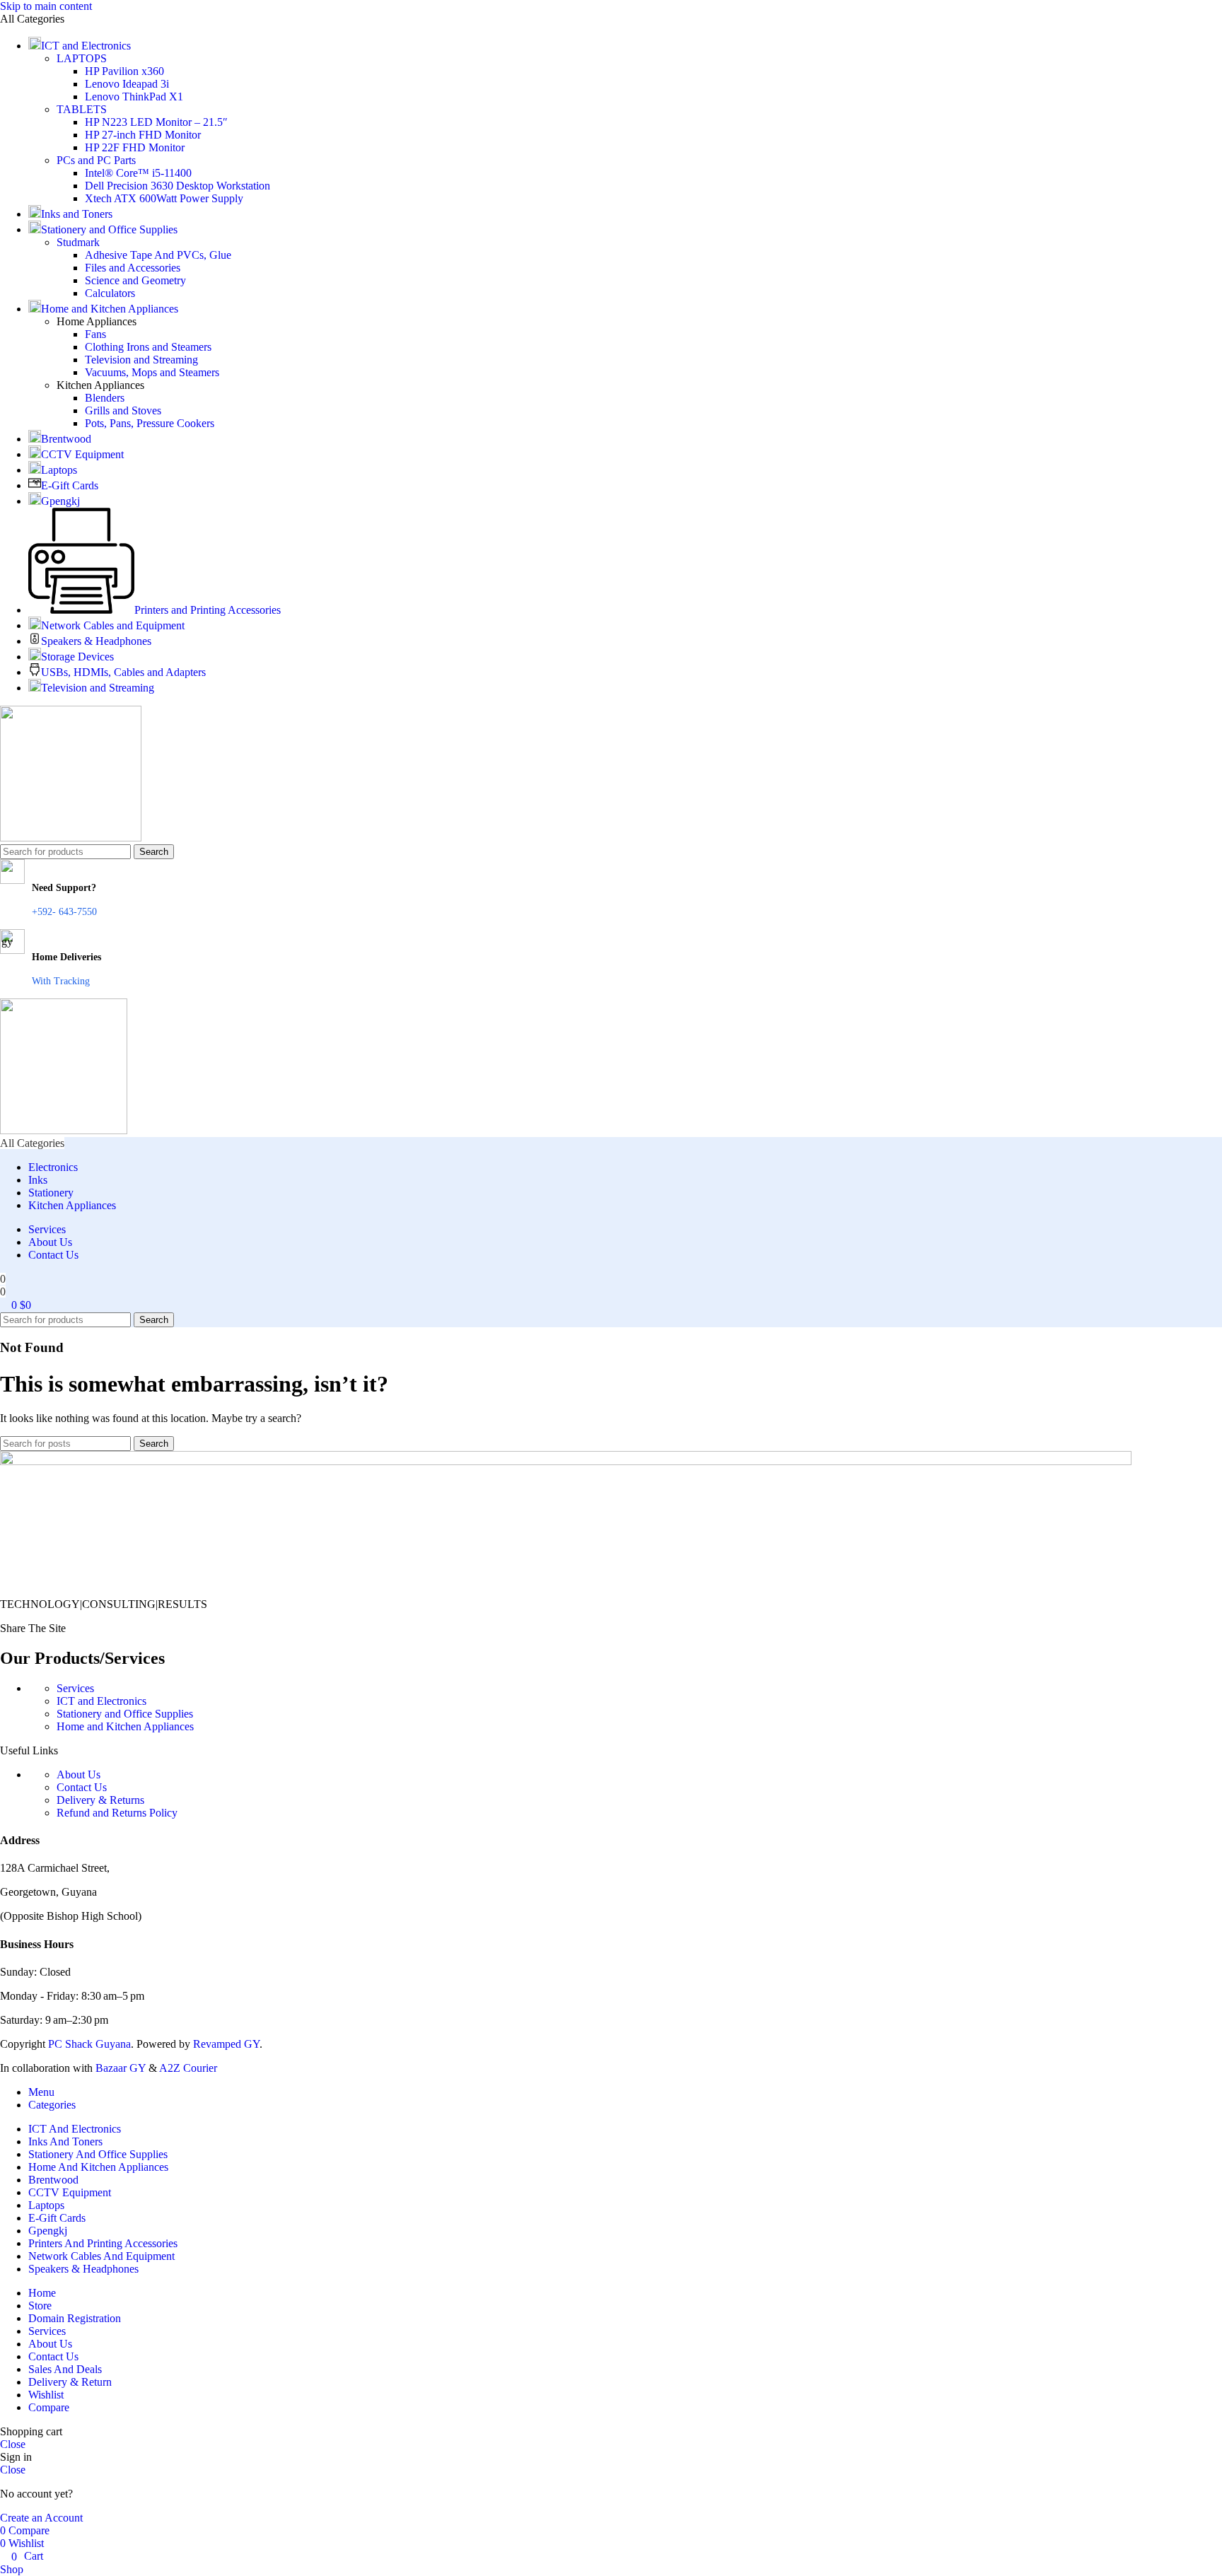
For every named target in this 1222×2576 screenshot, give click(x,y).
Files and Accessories (133, 268)
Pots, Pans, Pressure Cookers (150, 423)
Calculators (110, 293)
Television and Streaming (141, 360)
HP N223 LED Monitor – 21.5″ (156, 122)
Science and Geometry (135, 280)
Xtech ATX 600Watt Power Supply (164, 198)
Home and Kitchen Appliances (125, 1726)
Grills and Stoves (123, 410)
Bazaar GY (121, 2068)
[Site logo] (71, 838)
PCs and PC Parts (96, 160)
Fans (95, 334)
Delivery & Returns (100, 1800)
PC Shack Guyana (89, 2044)
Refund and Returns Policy (117, 1813)
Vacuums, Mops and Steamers (152, 372)
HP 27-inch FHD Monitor (143, 135)
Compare (49, 2407)
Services (75, 1688)
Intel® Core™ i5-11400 (138, 173)
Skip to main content (46, 6)
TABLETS (82, 109)
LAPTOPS (82, 58)
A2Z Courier (188, 2068)
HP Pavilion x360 (124, 71)
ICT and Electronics (101, 1701)
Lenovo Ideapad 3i (127, 84)
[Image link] (566, 1461)
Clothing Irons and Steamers (148, 347)
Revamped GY (226, 2044)
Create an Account (41, 2518)
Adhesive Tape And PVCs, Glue (158, 255)
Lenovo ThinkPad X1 (134, 97)
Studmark (78, 242)
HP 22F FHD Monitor (135, 147)
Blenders (105, 398)
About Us (78, 1774)
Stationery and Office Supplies (125, 1714)
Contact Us (82, 1787)
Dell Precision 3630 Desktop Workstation (178, 186)
